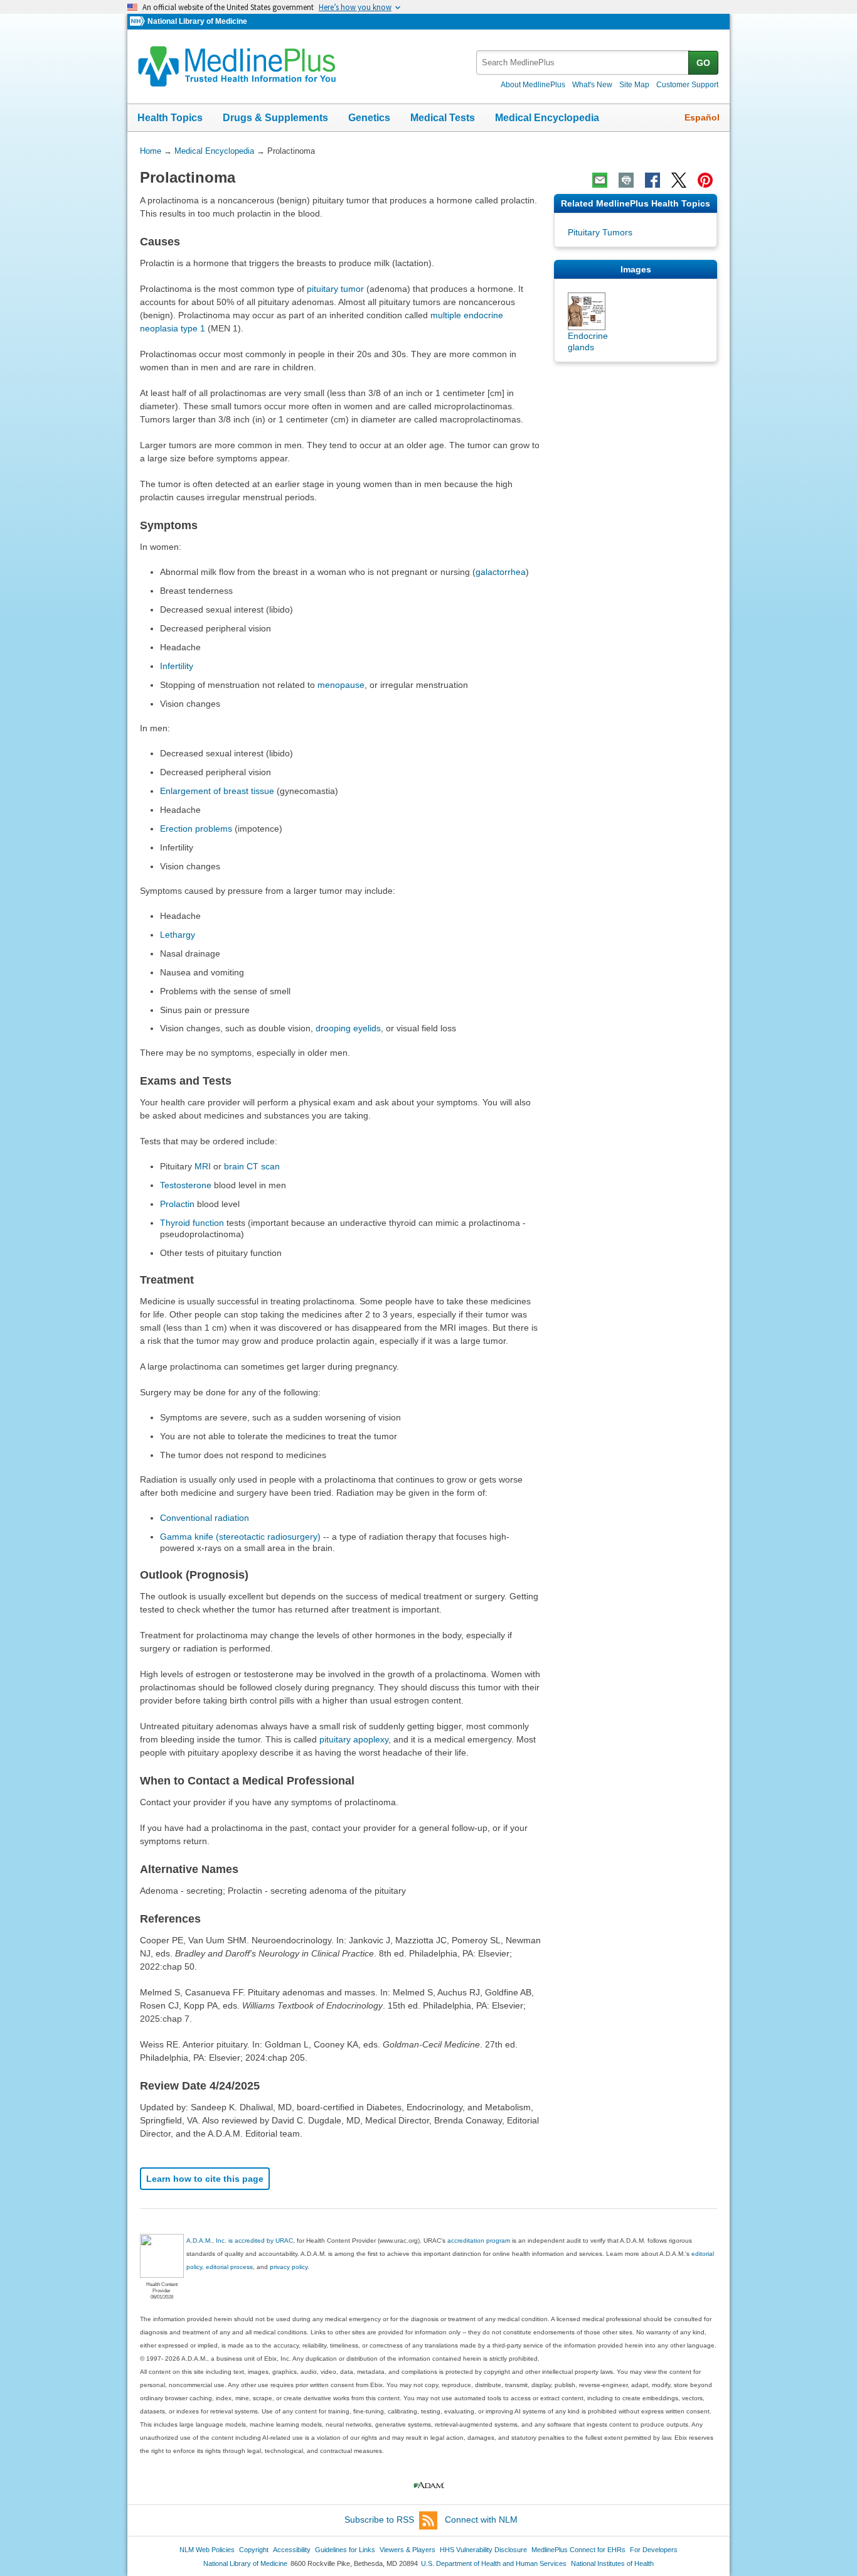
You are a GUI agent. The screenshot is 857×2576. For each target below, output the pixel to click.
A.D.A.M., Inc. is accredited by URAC (240, 2241)
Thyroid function (192, 1223)
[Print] (626, 180)
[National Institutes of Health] (139, 22)
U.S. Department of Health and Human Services (494, 2563)
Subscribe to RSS (379, 2520)
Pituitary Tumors (600, 232)
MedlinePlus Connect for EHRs (578, 2550)
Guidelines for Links (345, 2550)
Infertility (177, 666)
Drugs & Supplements (275, 118)
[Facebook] (652, 180)
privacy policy (289, 2267)
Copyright (254, 2550)
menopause (341, 685)
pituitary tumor (335, 289)
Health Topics (170, 118)
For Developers (654, 2550)
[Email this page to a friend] (600, 180)
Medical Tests (443, 118)
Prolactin (177, 1204)
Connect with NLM (481, 2520)
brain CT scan (252, 1166)
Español (702, 117)
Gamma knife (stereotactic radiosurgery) (240, 1537)
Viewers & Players (407, 2550)
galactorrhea (501, 572)
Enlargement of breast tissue (217, 791)
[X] (679, 180)
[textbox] (583, 62)
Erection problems (196, 829)
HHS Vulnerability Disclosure (483, 2550)
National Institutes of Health (612, 2563)
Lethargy (178, 935)
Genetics (369, 118)
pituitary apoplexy (354, 1739)
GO (703, 63)
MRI (203, 1166)
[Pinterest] (705, 180)
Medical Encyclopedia (547, 118)
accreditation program (479, 2241)
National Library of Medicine (197, 21)
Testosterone (186, 1185)
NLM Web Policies (207, 2550)
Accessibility (292, 2550)
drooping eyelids (348, 1028)
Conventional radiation (205, 1518)
